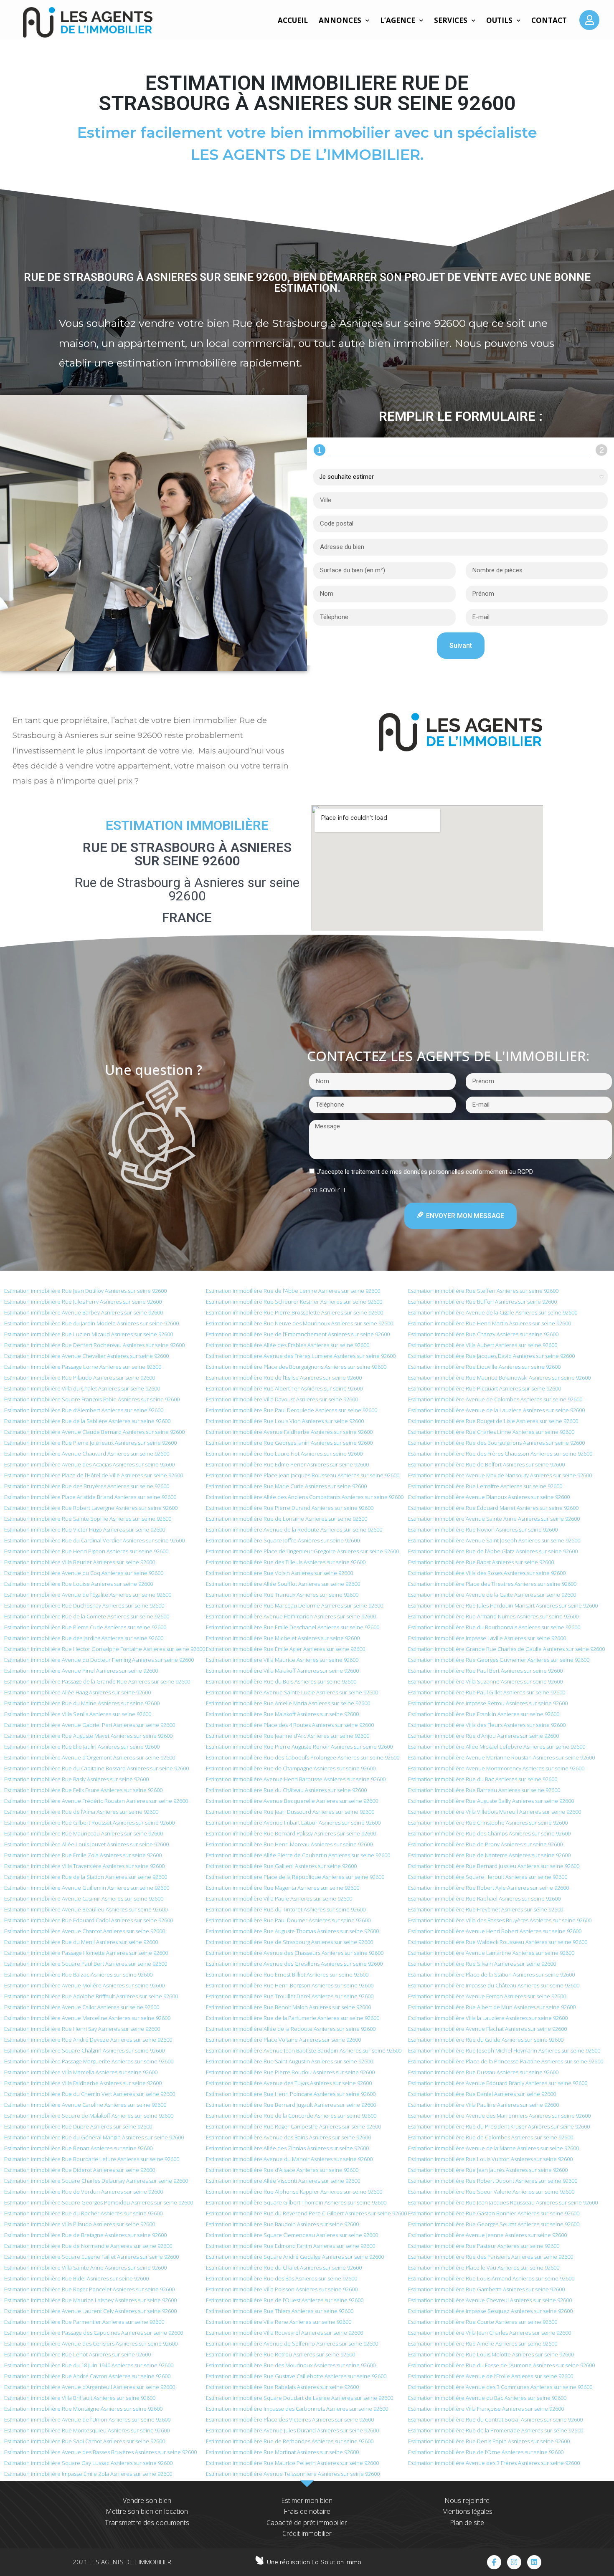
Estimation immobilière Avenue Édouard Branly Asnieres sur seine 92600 (498, 2083)
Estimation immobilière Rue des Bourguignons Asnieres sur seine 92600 (496, 1443)
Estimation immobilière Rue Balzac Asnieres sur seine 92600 (78, 1974)
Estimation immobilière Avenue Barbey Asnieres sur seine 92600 (84, 1312)
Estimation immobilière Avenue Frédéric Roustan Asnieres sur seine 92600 (96, 1801)
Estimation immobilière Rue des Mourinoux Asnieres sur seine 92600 (291, 2365)
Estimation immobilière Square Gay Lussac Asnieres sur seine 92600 (88, 2463)
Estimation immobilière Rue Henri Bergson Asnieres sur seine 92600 (290, 1985)
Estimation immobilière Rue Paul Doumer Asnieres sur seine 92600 (288, 1920)
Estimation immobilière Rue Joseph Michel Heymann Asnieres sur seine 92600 (504, 2050)
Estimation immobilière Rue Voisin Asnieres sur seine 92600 (279, 1573)
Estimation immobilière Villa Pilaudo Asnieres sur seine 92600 (80, 2224)
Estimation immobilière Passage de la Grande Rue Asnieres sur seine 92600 (97, 1681)
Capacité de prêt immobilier (307, 2523)
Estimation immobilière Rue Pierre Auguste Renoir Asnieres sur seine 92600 (299, 1747)
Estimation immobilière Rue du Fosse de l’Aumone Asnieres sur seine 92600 (501, 2365)
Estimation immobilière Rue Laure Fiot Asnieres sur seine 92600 (284, 1454)
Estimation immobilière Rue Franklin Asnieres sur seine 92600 (484, 1714)
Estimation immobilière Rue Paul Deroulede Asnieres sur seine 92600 (292, 1410)
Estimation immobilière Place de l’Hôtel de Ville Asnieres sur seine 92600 (94, 1475)
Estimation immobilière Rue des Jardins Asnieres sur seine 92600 (84, 1638)
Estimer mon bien (307, 2500)
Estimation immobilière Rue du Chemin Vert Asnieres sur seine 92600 (90, 2094)
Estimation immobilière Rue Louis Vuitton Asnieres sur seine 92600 (490, 2159)
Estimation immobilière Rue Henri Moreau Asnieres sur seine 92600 (289, 1844)
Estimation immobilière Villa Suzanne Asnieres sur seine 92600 (485, 1681)
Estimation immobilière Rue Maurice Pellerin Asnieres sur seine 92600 (292, 2463)
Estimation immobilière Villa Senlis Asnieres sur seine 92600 (78, 1714)
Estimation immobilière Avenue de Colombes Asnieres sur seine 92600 (495, 1399)
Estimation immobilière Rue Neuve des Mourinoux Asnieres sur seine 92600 (299, 1323)
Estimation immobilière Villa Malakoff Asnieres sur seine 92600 (282, 1671)
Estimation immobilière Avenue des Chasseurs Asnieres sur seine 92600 (295, 1953)
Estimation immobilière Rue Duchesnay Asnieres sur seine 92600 (84, 1605)
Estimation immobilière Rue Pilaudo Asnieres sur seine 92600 (80, 1378)
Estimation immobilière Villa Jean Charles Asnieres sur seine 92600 (490, 2333)
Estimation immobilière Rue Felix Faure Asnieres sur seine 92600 (83, 1790)
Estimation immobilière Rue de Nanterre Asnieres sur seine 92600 (489, 1855)
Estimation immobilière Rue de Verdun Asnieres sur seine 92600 (84, 2192)
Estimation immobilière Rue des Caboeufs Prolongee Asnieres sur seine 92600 (303, 1757)
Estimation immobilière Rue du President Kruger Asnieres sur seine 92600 (499, 2126)
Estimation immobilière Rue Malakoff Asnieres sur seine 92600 (282, 1714)
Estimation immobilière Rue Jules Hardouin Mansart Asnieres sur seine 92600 (503, 1605)
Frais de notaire (307, 2511)
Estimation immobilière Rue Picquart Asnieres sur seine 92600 (485, 1388)
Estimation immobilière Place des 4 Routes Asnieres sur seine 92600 (290, 1725)
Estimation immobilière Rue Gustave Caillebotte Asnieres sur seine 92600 (296, 2376)
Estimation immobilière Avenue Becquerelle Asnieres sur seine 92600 (292, 1801)
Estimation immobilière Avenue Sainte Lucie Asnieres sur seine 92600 (292, 1692)
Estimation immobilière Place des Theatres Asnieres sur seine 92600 (492, 1584)
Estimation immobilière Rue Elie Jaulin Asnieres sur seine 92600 (82, 1747)
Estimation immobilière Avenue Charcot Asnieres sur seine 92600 (85, 1931)
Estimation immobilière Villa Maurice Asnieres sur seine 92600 (282, 1660)
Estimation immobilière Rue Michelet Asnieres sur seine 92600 (283, 1638)
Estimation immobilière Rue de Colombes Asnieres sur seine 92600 (491, 2137)
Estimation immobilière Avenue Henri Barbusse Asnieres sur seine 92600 (296, 1779)
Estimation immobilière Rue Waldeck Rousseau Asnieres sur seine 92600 (498, 1942)
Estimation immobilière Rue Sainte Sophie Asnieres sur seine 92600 (88, 1519)
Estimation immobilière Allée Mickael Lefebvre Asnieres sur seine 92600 (497, 1747)
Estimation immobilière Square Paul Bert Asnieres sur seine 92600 (86, 1964)
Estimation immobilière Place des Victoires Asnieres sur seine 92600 (290, 2419)
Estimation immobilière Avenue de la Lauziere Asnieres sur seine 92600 (496, 1410)
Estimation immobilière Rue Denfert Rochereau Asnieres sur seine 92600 (94, 1345)
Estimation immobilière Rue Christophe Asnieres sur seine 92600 (488, 1823)
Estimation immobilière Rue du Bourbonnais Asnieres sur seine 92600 (494, 1627)
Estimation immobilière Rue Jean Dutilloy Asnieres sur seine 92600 (85, 1291)
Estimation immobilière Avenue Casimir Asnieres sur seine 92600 (84, 1899)
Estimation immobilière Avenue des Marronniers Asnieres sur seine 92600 (499, 2116)
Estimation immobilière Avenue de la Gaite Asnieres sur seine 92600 (492, 1595)
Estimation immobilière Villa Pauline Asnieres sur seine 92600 (483, 2105)
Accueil (293, 20)
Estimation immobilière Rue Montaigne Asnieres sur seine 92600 (83, 2409)
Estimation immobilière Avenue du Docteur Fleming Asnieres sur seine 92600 (99, 1660)
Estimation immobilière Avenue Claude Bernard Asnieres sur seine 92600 (94, 1432)
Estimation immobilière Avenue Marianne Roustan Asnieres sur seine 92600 (501, 1757)
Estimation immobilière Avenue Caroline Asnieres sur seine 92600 (85, 2105)
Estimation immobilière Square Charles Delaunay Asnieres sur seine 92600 (96, 2181)
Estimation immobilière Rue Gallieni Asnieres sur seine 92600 (281, 1866)
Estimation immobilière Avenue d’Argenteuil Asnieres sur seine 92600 (90, 2387)
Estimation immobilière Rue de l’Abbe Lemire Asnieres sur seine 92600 (293, 1291)
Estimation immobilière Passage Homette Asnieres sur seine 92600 (86, 1953)
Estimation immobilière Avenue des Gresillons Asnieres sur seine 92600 (294, 1964)
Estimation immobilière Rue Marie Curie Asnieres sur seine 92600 (286, 1486)
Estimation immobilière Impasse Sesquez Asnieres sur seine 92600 (490, 2311)
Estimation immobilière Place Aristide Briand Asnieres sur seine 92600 (90, 1497)
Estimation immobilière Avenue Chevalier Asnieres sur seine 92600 (86, 1356)
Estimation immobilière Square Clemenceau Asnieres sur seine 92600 (292, 2235)
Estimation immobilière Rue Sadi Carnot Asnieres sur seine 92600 (85, 2441)
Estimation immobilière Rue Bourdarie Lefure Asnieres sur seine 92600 (92, 2159)
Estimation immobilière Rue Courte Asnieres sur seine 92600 (483, 2322)
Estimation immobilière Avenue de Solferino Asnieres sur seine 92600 (292, 2343)
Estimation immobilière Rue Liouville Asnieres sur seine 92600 (484, 1367)
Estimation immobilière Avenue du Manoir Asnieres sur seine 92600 (289, 2159)
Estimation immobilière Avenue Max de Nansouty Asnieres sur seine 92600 (500, 1475)
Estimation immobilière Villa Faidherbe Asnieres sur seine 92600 (83, 2083)
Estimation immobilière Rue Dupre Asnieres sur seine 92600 (78, 2126)
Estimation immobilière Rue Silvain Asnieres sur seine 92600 (482, 1964)
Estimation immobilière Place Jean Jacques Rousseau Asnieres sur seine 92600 (303, 1475)
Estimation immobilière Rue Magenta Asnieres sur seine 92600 (283, 1888)
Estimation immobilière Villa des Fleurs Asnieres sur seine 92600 (487, 1725)
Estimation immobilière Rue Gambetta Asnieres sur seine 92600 (486, 2289)
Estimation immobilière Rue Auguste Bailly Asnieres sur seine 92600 (491, 1801)
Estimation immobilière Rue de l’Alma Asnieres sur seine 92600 (81, 1812)
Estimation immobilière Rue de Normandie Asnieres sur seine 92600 (88, 2246)
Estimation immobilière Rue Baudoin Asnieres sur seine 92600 (282, 2224)
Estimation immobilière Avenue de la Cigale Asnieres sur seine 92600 (493, 1312)
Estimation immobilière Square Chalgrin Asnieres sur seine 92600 (84, 2050)
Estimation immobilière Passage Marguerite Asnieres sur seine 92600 (89, 2061)
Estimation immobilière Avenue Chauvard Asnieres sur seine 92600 (87, 1454)
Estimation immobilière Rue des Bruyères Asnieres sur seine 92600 (87, 1486)
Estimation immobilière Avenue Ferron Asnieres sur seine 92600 (487, 1996)
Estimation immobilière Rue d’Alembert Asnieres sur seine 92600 (84, 1410)
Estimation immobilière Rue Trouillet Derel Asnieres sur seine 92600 (290, 1996)
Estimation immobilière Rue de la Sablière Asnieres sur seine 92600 (87, 1421)
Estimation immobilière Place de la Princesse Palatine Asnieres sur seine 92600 (506, 2061)
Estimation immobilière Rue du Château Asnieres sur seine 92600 (286, 1790)
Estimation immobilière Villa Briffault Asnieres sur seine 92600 (80, 2398)
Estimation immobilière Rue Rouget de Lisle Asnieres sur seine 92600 (493, 1421)
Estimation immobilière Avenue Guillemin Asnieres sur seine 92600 (87, 1888)
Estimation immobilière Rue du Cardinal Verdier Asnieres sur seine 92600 (94, 1540)
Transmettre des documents (147, 2523)
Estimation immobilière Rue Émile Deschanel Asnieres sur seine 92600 (293, 1627)
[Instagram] (514, 2562)
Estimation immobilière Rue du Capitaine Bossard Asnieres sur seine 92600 (96, 1768)
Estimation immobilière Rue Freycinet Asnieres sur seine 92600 (486, 1909)
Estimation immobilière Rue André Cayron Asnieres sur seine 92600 (87, 2376)
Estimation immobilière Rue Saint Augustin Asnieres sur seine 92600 (289, 2061)
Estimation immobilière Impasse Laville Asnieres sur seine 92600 (487, 1638)
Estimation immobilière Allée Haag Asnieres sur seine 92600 (77, 1692)
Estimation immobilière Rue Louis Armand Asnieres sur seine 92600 (491, 2278)
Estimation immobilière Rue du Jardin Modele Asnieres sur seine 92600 (91, 1323)
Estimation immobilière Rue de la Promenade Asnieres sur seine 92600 (496, 2430)
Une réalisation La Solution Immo (314, 2562)
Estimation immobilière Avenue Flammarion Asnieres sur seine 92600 (291, 1616)
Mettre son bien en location (147, 2511)
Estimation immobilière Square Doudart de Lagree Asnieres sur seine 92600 (299, 2398)
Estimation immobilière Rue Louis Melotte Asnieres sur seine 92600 (491, 2354)
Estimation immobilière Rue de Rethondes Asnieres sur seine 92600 (290, 2441)
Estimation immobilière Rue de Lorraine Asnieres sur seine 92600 (287, 1519)
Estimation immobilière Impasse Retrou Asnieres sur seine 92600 (488, 1703)
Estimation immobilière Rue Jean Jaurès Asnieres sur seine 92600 (488, 2170)
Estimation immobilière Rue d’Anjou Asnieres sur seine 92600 (483, 1736)
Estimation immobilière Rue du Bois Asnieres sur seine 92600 (281, 1681)
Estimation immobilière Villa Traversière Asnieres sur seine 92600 (84, 1866)
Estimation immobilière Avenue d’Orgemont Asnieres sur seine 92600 (90, 1757)
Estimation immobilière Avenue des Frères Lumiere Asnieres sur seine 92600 (301, 1356)
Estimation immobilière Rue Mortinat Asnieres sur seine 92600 (282, 2452)
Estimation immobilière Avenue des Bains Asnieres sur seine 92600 (288, 2137)
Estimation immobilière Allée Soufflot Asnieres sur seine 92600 (283, 1584)
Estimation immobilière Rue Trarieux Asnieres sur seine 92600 (282, 1595)
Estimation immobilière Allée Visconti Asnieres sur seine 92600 (283, 2181)
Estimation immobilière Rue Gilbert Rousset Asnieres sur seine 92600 (89, 1823)
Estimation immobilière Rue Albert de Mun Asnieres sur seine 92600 (492, 2007)
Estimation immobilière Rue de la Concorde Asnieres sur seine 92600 (291, 2116)
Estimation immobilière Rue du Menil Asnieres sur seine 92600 (81, 1942)
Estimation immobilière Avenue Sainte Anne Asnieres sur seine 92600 (494, 1519)
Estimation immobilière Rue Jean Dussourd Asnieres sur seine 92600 (290, 1812)
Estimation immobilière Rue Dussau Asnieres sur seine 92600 (483, 2072)
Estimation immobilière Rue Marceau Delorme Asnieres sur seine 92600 (294, 1605)
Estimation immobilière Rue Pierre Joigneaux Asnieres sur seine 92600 (90, 1443)
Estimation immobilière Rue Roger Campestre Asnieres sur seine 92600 (293, 2126)
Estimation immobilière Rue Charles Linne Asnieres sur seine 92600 (491, 1432)
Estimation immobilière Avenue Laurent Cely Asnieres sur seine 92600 (90, 2311)
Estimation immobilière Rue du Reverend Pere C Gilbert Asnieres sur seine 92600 (306, 2213)
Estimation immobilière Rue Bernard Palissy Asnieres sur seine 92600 (291, 1833)
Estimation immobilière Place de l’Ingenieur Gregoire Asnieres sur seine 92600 (302, 1551)
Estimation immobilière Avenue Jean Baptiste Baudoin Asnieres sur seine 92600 (304, 2050)
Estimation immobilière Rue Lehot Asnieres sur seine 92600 (77, 2354)
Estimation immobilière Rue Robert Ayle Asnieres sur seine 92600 (488, 1888)
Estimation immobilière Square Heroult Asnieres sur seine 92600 (488, 1877)
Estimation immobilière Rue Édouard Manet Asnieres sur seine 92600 (493, 1508)
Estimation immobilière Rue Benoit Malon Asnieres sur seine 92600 (288, 2007)
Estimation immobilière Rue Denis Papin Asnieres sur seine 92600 (489, 2441)
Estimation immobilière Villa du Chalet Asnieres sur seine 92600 (82, 1388)
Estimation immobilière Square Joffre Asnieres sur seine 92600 (283, 1540)
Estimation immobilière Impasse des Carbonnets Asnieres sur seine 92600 (297, 2409)
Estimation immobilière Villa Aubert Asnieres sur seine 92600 (483, 1345)
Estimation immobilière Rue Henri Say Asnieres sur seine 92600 (82, 2029)
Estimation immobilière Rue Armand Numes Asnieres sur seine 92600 (493, 1616)
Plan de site (467, 2523)
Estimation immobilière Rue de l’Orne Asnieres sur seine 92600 (486, 2452)
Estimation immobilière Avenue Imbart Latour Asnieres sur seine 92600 (293, 1823)
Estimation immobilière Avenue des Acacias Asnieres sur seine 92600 (89, 1464)
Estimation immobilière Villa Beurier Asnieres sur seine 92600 (80, 1562)
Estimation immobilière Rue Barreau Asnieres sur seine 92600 (484, 1790)
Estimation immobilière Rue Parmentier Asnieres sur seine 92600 (84, 2322)
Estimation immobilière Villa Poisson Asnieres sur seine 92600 (282, 2289)
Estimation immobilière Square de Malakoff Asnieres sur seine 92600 (89, 2116)
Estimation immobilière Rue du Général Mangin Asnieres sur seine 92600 (94, 2137)
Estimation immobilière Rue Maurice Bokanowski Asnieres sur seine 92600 (499, 1378)
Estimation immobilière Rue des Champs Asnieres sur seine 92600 (489, 1833)
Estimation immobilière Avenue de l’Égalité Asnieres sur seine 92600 (88, 1595)
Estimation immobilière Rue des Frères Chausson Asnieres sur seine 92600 (500, 1454)
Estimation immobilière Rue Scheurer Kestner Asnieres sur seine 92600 (294, 1302)
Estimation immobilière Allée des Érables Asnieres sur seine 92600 (288, 1345)
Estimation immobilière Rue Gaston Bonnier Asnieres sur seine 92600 (494, 2213)
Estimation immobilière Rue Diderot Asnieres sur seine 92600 (80, 2170)
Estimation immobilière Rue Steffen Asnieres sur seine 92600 (483, 1291)
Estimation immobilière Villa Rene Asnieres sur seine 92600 (279, 2322)
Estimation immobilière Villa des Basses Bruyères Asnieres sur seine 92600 (500, 1920)
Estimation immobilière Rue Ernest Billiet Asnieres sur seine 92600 (287, 1974)
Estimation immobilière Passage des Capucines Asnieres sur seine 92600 (94, 2333)
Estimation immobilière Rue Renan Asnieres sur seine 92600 (78, 2148)
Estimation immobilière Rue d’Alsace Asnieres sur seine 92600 (282, 2170)
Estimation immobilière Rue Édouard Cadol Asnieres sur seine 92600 (89, 1920)
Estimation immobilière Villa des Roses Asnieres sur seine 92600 (487, 1573)
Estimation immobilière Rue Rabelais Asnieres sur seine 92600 (282, 2387)
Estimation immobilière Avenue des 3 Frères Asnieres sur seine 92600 (494, 2463)
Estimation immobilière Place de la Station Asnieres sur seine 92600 (491, 1974)
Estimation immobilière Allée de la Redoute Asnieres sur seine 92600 (291, 2029)
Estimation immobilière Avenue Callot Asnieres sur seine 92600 (82, 2007)
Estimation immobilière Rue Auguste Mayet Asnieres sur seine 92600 (88, 1736)
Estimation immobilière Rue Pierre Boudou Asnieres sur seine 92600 (290, 2072)
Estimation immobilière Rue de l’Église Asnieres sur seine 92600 (284, 1378)
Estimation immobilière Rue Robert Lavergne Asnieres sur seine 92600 (91, 1508)
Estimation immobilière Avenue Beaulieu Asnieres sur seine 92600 (86, 1909)
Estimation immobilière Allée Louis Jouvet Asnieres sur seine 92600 (86, 1844)
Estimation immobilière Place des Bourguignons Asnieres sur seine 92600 (296, 1367)
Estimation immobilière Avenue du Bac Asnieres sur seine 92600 (487, 2398)
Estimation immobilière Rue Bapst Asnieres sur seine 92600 (481, 1562)
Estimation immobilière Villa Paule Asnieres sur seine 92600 (279, 1899)
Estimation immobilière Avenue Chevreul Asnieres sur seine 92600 (490, 2300)
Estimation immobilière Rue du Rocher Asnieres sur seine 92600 (83, 2213)
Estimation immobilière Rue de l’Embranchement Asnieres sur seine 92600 (298, 1334)
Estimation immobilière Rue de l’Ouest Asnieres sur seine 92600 (285, 2300)
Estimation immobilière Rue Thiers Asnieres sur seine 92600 (280, 2311)
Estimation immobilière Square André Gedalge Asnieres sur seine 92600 (295, 2257)
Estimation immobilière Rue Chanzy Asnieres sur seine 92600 (483, 1334)
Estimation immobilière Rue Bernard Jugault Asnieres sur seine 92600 (291, 2105)
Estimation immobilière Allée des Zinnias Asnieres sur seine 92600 (287, 2148)
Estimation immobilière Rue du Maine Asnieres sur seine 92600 (82, 1703)
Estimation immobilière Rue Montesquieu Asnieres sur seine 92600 (87, 2430)
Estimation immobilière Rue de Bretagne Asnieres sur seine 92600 (85, 2235)
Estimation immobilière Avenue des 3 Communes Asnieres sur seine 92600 (500, 2387)
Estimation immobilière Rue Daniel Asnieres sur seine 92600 (482, 2094)
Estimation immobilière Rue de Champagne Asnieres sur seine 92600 (291, 1768)
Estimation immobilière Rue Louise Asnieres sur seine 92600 (79, 1584)
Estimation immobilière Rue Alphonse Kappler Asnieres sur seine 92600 (294, 2192)
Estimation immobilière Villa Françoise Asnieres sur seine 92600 (486, 2409)
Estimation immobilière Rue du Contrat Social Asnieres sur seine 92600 (495, 2419)
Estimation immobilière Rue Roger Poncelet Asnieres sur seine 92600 (89, 2289)
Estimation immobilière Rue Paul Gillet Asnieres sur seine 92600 (487, 1692)
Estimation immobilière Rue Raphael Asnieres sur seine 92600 (484, 1899)
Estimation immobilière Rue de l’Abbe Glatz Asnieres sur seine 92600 (493, 1551)
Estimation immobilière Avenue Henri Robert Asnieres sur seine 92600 (495, 1931)
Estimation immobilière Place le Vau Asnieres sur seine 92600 (484, 2268)
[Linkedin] (534, 2562)
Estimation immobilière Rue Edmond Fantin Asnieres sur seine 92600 (291, 2246)
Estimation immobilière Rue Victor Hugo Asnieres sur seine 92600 (85, 1529)
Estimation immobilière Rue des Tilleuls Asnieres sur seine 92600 (286, 1562)
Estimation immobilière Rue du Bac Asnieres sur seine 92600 (483, 1779)
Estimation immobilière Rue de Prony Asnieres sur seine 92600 (485, 1844)
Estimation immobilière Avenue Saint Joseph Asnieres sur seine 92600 (494, 1540)
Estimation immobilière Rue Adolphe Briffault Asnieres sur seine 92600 (91, 1996)
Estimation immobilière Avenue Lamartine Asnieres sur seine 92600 (491, 1953)
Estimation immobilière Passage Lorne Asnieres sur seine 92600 (83, 1367)
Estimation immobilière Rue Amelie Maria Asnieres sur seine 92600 (288, 1703)
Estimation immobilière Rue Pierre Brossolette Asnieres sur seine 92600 (294, 1312)
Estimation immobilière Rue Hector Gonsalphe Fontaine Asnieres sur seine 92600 (105, 1649)
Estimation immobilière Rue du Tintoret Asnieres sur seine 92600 (286, 1909)
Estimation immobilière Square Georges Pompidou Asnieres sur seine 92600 (99, 2202)
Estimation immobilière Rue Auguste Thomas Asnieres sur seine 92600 (292, 1931)
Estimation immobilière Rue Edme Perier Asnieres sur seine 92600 (287, 1464)
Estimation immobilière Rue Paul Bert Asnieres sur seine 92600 (485, 1671)
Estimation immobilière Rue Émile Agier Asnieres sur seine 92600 (285, 1649)
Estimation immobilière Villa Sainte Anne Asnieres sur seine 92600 (85, 2268)
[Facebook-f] (494, 2562)
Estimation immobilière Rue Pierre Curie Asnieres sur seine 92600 (85, 1627)
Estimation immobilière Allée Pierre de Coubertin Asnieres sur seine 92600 (298, 1855)
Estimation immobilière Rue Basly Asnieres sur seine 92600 (76, 1779)
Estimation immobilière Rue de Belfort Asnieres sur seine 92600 (486, 1464)
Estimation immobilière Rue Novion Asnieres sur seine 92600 (483, 1529)
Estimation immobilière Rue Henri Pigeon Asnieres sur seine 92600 (86, 1551)
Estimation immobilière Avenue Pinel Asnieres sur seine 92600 (81, 1671)
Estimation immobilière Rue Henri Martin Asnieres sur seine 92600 (490, 1323)
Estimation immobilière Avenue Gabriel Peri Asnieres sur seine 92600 (90, 1725)
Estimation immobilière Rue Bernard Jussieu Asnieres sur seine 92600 (494, 1866)
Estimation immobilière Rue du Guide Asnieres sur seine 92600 (486, 2040)
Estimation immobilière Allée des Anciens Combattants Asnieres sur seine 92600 (305, 1497)
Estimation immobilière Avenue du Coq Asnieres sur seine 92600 (84, 1573)
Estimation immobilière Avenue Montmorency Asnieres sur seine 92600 (496, 1768)
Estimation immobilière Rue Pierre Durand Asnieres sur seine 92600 (290, 1508)
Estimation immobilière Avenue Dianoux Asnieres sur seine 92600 (489, 1497)
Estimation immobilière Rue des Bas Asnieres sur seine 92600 (282, 2278)
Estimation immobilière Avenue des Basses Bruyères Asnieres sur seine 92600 (100, 2452)
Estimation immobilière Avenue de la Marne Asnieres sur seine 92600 (493, 2148)
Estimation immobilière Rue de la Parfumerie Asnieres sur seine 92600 (293, 2018)
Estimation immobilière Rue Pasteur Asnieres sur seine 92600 (484, 2246)
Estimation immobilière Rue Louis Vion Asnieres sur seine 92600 (285, 1421)
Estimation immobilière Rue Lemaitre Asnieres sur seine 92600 (485, 1486)
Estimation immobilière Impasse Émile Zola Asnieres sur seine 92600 (88, 2474)
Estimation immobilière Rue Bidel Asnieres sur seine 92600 (76, 2278)
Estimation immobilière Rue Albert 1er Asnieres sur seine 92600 (284, 1388)
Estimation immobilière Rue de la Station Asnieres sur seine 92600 (86, 1877)
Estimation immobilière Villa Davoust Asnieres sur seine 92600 (282, 1399)
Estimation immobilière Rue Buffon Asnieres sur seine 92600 (482, 1302)
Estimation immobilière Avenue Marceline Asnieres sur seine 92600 (87, 2018)
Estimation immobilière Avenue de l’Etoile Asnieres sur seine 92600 (491, 2376)
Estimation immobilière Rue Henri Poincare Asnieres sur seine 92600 (291, 2094)
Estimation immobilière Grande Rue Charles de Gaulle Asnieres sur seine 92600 (506, 1649)
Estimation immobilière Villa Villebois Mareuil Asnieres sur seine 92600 (495, 1812)
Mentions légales (467, 2511)
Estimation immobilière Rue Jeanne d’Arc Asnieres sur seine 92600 (288, 1736)
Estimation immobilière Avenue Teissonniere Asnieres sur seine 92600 (293, 2474)
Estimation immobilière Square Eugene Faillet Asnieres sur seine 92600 (91, 2257)
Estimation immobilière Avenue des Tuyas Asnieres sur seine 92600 (289, 2083)
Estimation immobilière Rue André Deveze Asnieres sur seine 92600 (88, 2040)
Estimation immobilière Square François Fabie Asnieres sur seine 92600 (92, 1399)
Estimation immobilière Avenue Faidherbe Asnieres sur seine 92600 (289, 1432)
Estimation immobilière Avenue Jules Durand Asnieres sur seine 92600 (292, 2430)
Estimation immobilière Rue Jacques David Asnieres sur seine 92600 (491, 1356)
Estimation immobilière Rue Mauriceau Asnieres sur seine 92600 (84, 1833)
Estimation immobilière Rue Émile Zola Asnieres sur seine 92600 (83, 1855)
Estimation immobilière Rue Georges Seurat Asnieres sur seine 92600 (494, 2224)
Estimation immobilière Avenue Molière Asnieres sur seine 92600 (84, 1985)
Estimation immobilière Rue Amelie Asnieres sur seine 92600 (483, 2343)
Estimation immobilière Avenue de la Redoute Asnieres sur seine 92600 (294, 1529)
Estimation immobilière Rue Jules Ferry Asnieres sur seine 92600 (83, 1302)
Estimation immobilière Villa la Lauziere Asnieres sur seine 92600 (488, 2018)
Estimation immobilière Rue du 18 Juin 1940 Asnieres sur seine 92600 (89, 2365)
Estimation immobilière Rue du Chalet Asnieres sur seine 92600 (284, 2268)
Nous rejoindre (467, 2500)
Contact (549, 20)
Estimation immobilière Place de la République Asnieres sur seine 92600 (295, 1877)
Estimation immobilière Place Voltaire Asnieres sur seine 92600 (283, 2040)
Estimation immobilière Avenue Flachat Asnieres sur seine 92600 (487, 2029)
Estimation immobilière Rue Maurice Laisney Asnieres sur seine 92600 (90, 2300)
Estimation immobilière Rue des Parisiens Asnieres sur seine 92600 (491, 2257)
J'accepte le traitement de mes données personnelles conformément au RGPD (425, 1172)
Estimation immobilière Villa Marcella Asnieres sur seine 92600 (81, 2072)
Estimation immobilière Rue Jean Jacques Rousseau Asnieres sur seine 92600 (503, 2202)
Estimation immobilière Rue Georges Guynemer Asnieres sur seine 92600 (499, 1660)
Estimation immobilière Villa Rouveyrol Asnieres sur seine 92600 (284, 2333)
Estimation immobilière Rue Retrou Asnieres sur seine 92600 (280, 2354)
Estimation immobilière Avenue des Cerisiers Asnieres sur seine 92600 (91, 2343)
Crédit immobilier (307, 2533)
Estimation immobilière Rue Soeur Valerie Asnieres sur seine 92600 (491, 2192)
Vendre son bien (147, 2500)
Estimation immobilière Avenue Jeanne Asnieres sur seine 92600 (487, 2235)
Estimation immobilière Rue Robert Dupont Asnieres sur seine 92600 (493, 2181)
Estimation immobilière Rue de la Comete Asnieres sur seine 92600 (87, 1616)
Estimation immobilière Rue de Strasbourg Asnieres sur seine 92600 (289, 1942)
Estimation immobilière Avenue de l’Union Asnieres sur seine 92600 (87, 2419)
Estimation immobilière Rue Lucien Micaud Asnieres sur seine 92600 (89, 1334)
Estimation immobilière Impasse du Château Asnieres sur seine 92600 (494, 1985)
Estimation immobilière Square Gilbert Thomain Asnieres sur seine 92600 (296, 2202)
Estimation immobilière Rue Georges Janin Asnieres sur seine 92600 (289, 1443)
